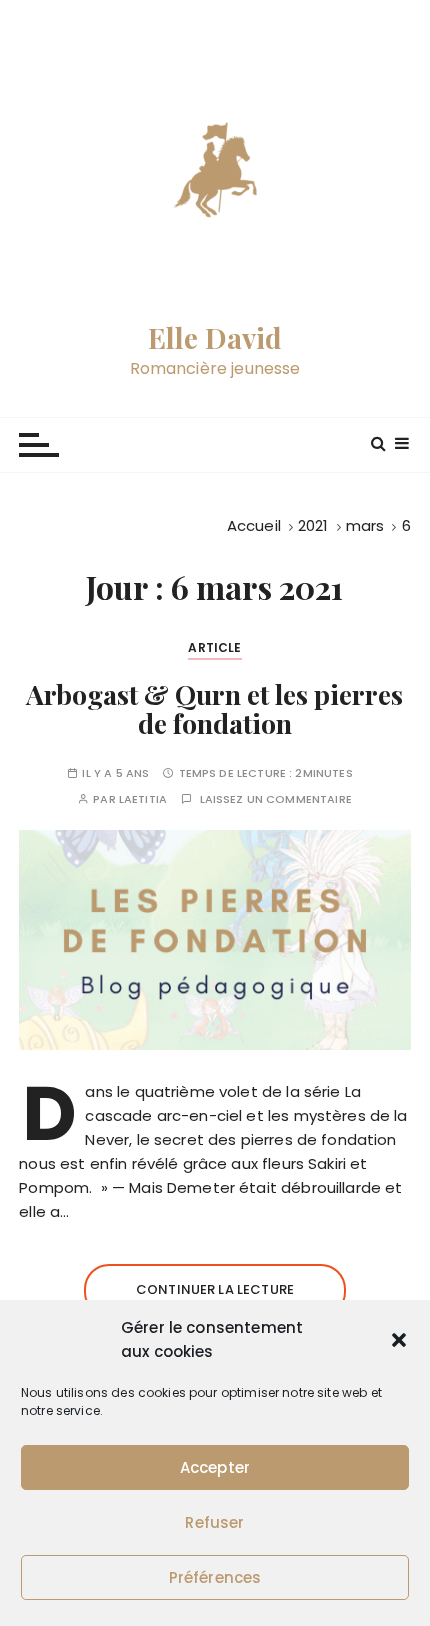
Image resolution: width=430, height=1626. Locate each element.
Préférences (215, 1577)
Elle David (215, 338)
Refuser (214, 1522)
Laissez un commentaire (276, 799)
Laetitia (143, 799)
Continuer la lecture (215, 1289)
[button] (399, 1340)
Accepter (215, 1467)
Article (214, 647)
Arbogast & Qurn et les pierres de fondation (214, 709)
